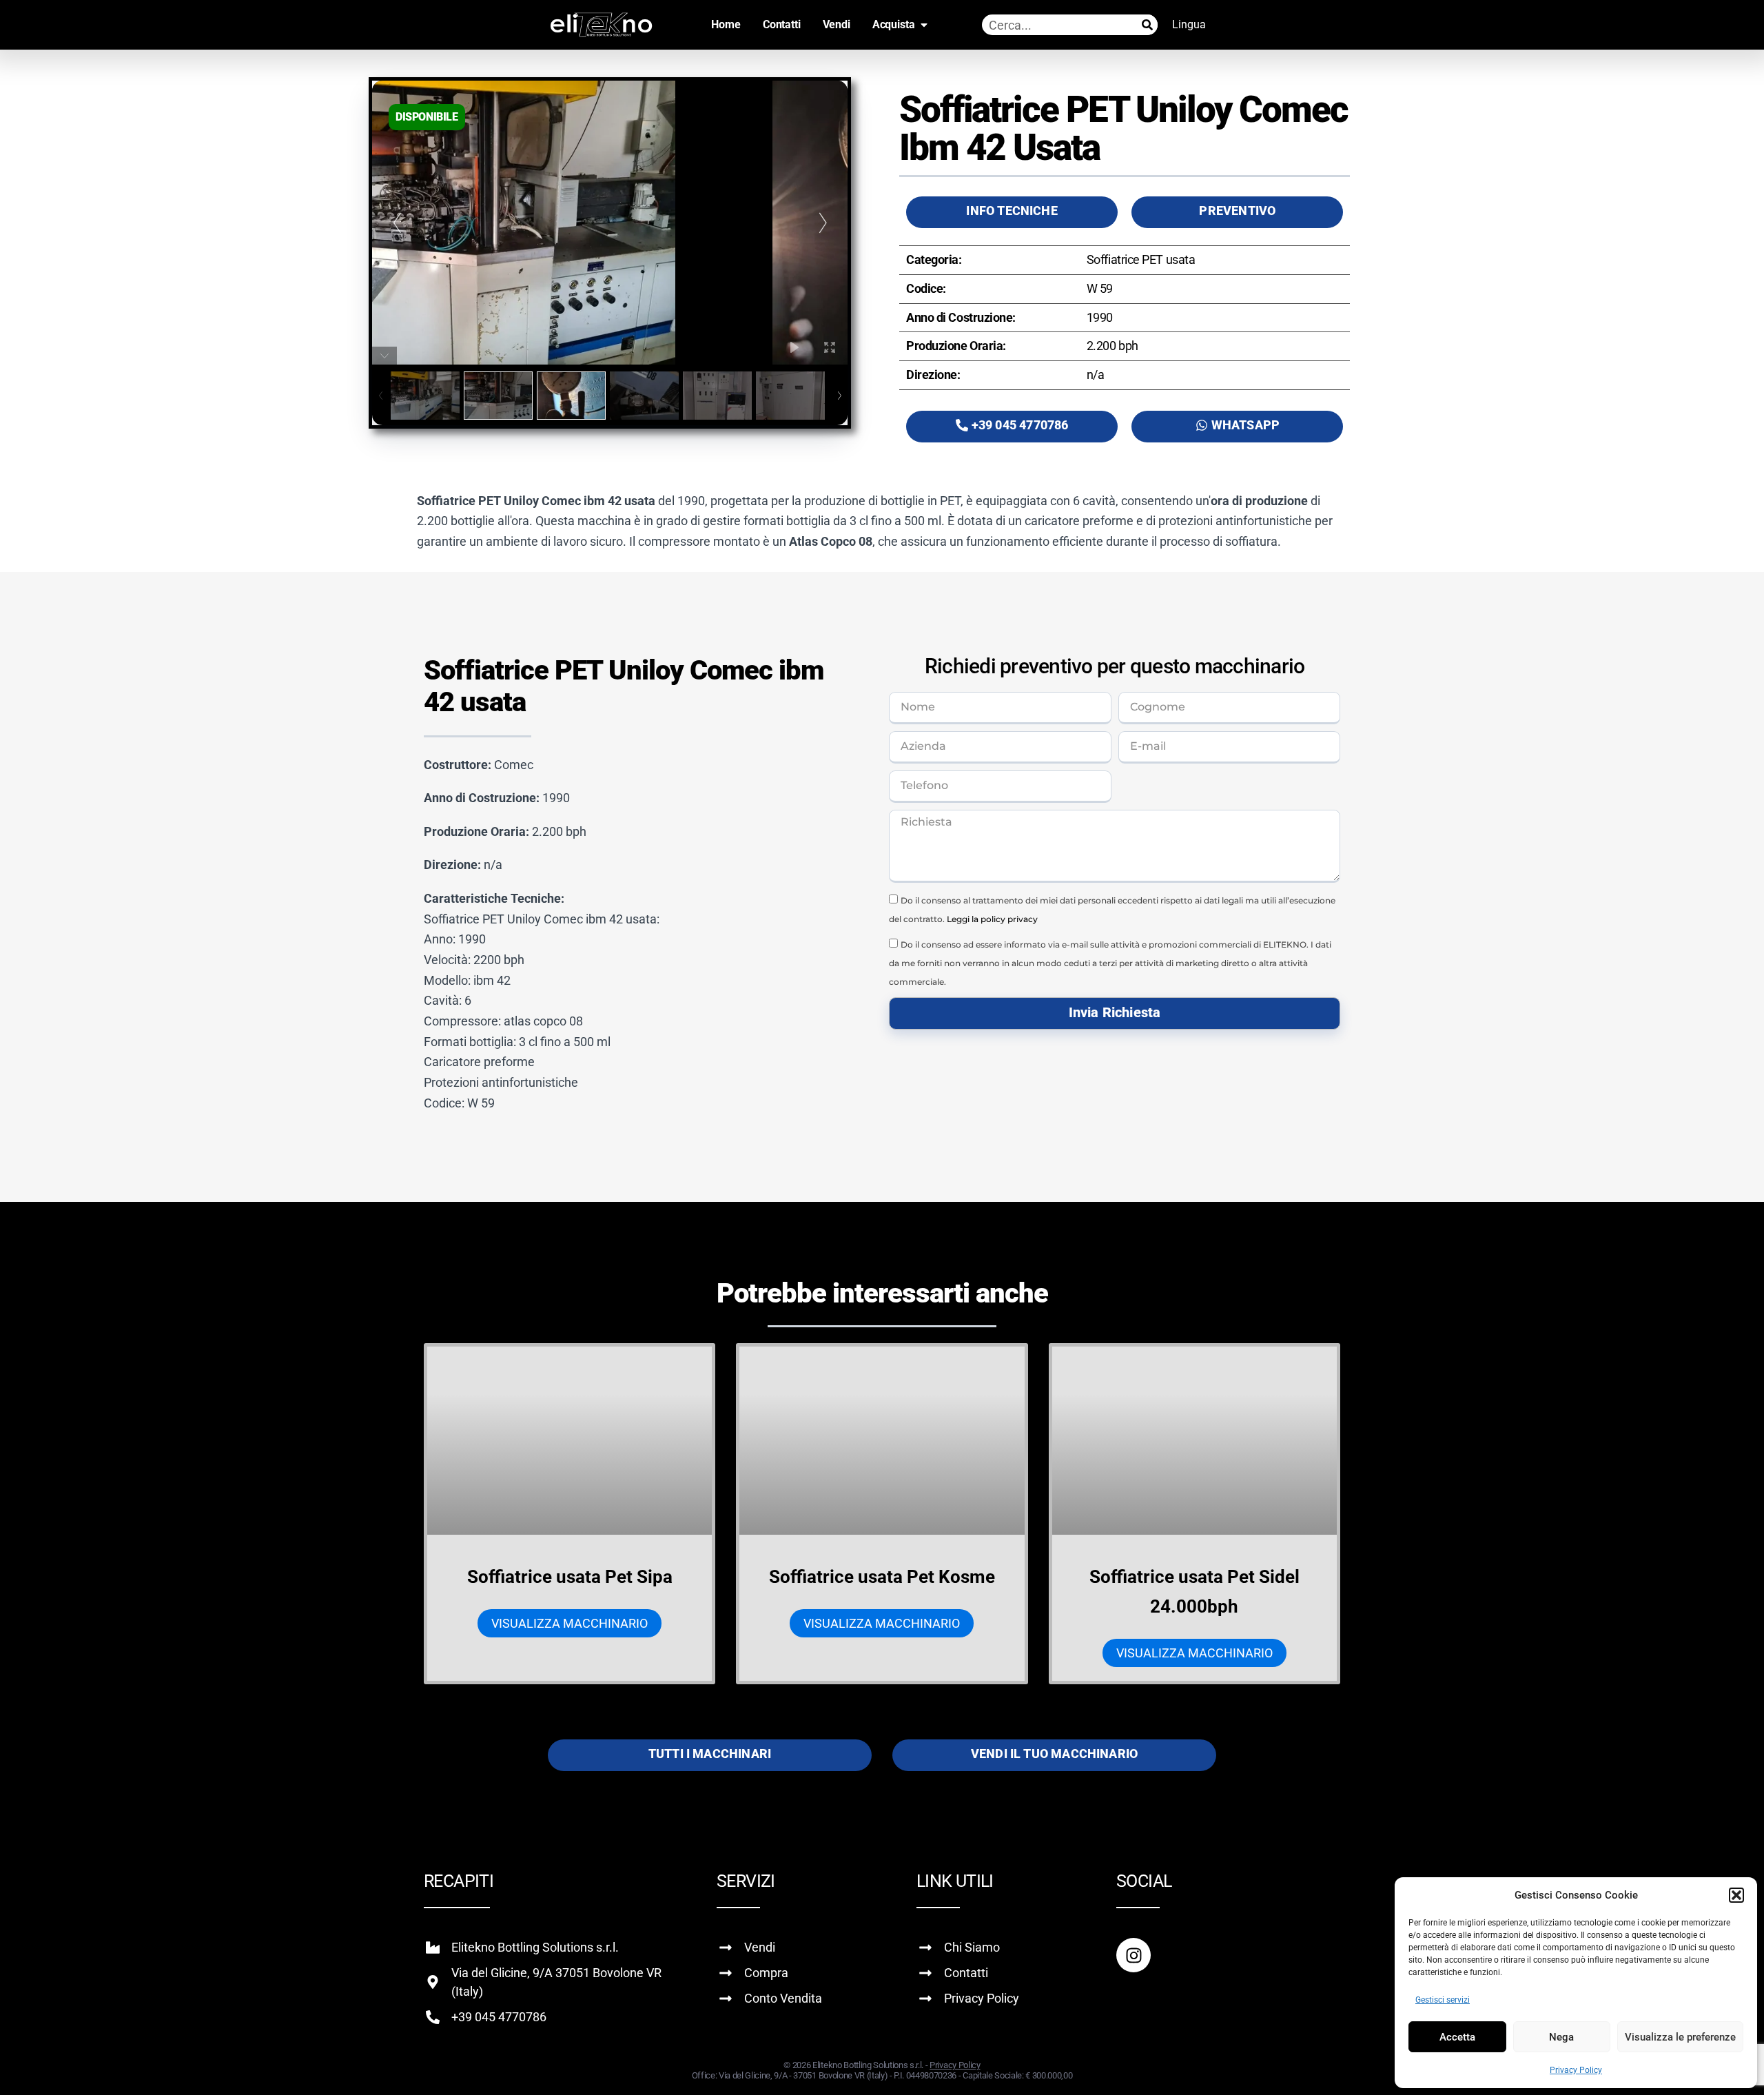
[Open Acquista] (924, 25)
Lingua (1189, 24)
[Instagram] (1134, 1955)
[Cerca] (1147, 25)
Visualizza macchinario (570, 1623)
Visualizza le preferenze (1680, 2037)
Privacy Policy (1576, 2070)
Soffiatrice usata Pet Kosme (882, 1577)
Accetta (1457, 2037)
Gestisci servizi (1443, 2000)
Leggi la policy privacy (992, 919)
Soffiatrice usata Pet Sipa (570, 1577)
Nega (1561, 2037)
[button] (1736, 1895)
